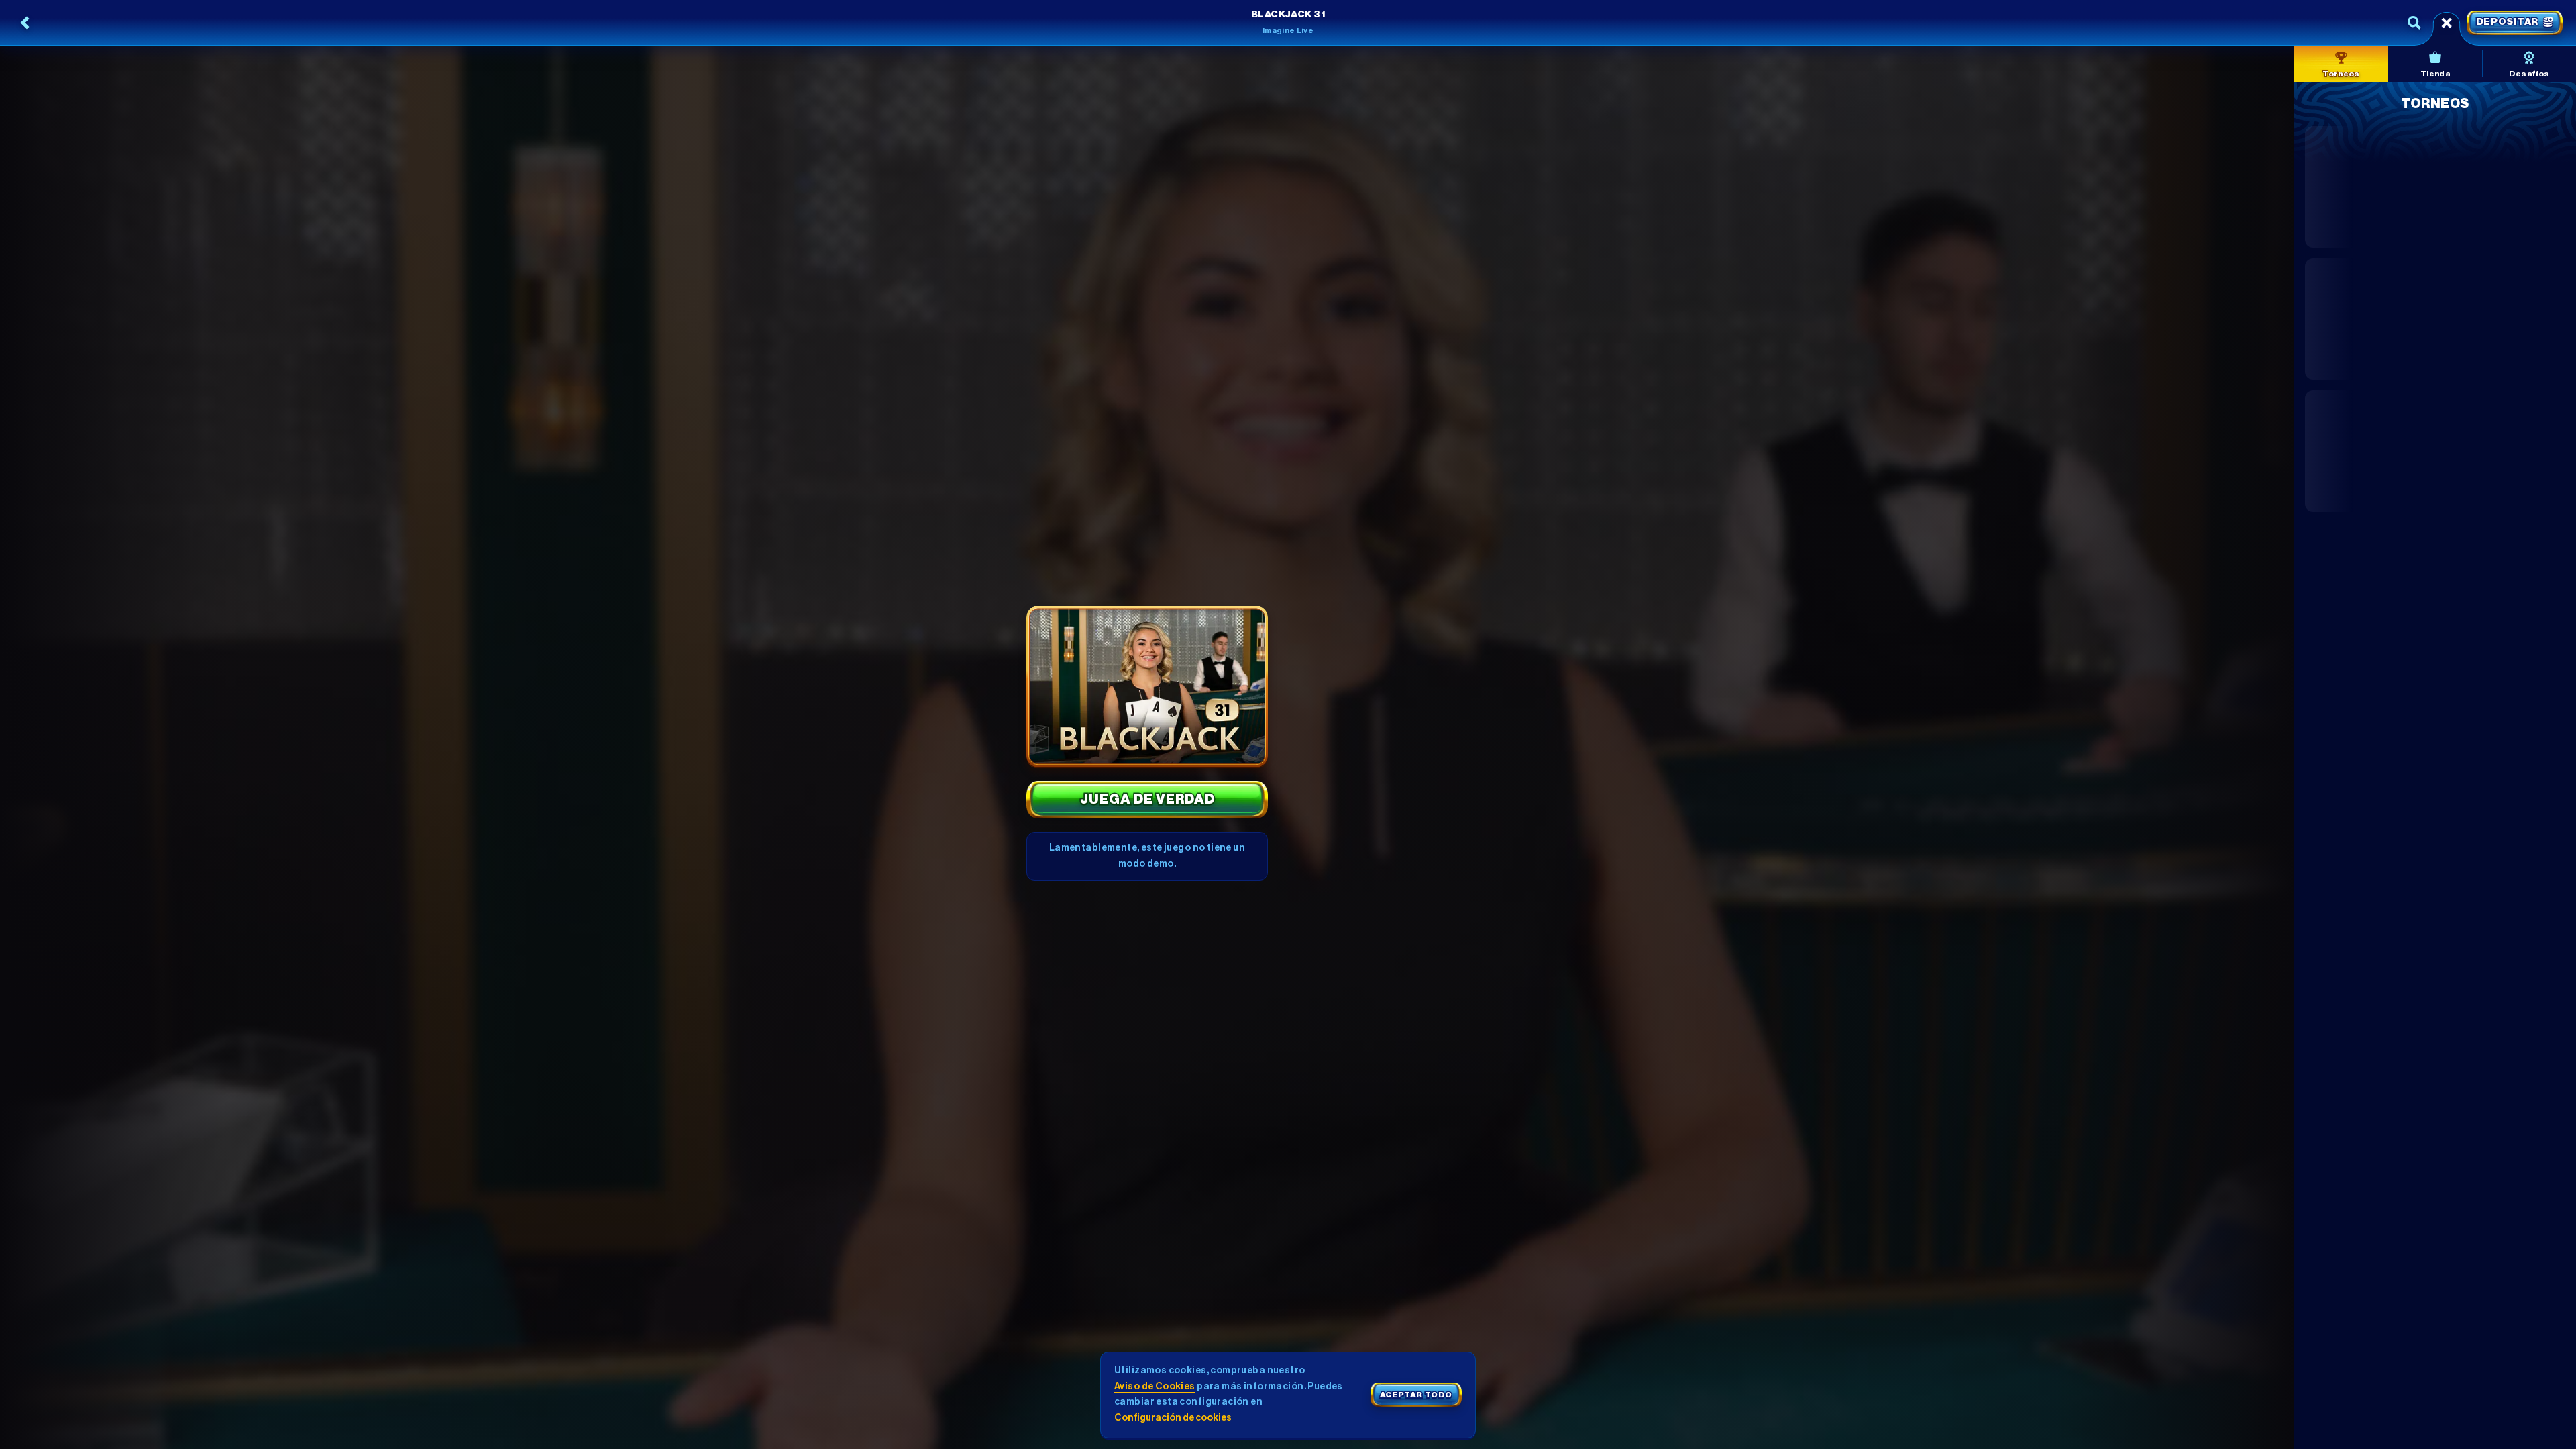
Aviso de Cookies (1155, 1387)
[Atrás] (25, 23)
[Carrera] (2447, 23)
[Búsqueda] (2414, 23)
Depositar (2507, 22)
